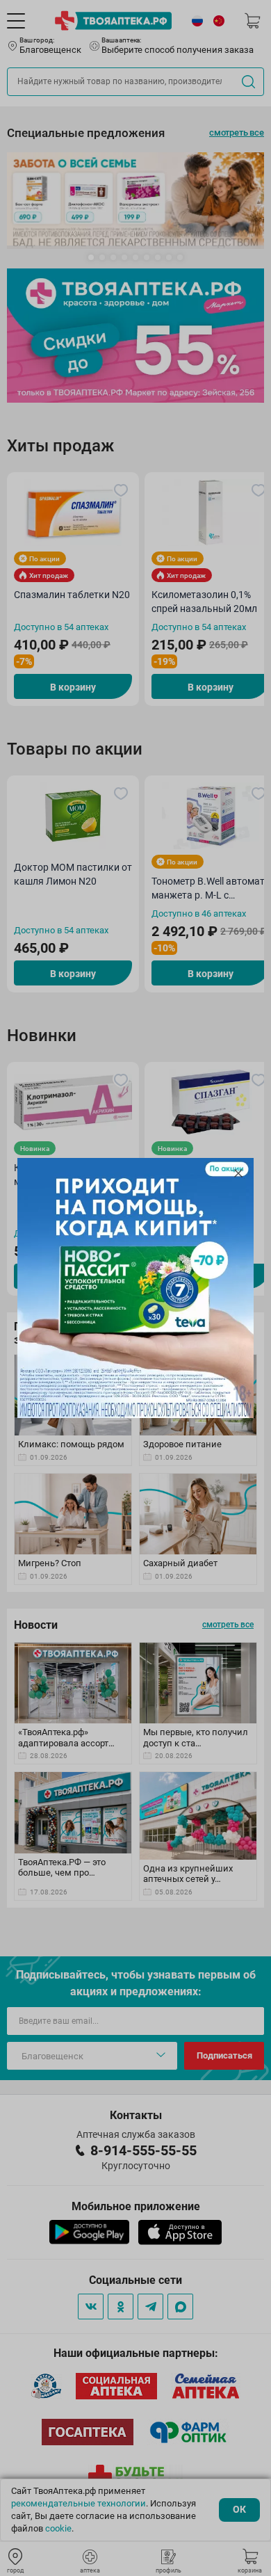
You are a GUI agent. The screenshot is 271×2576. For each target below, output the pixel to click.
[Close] (238, 1173)
